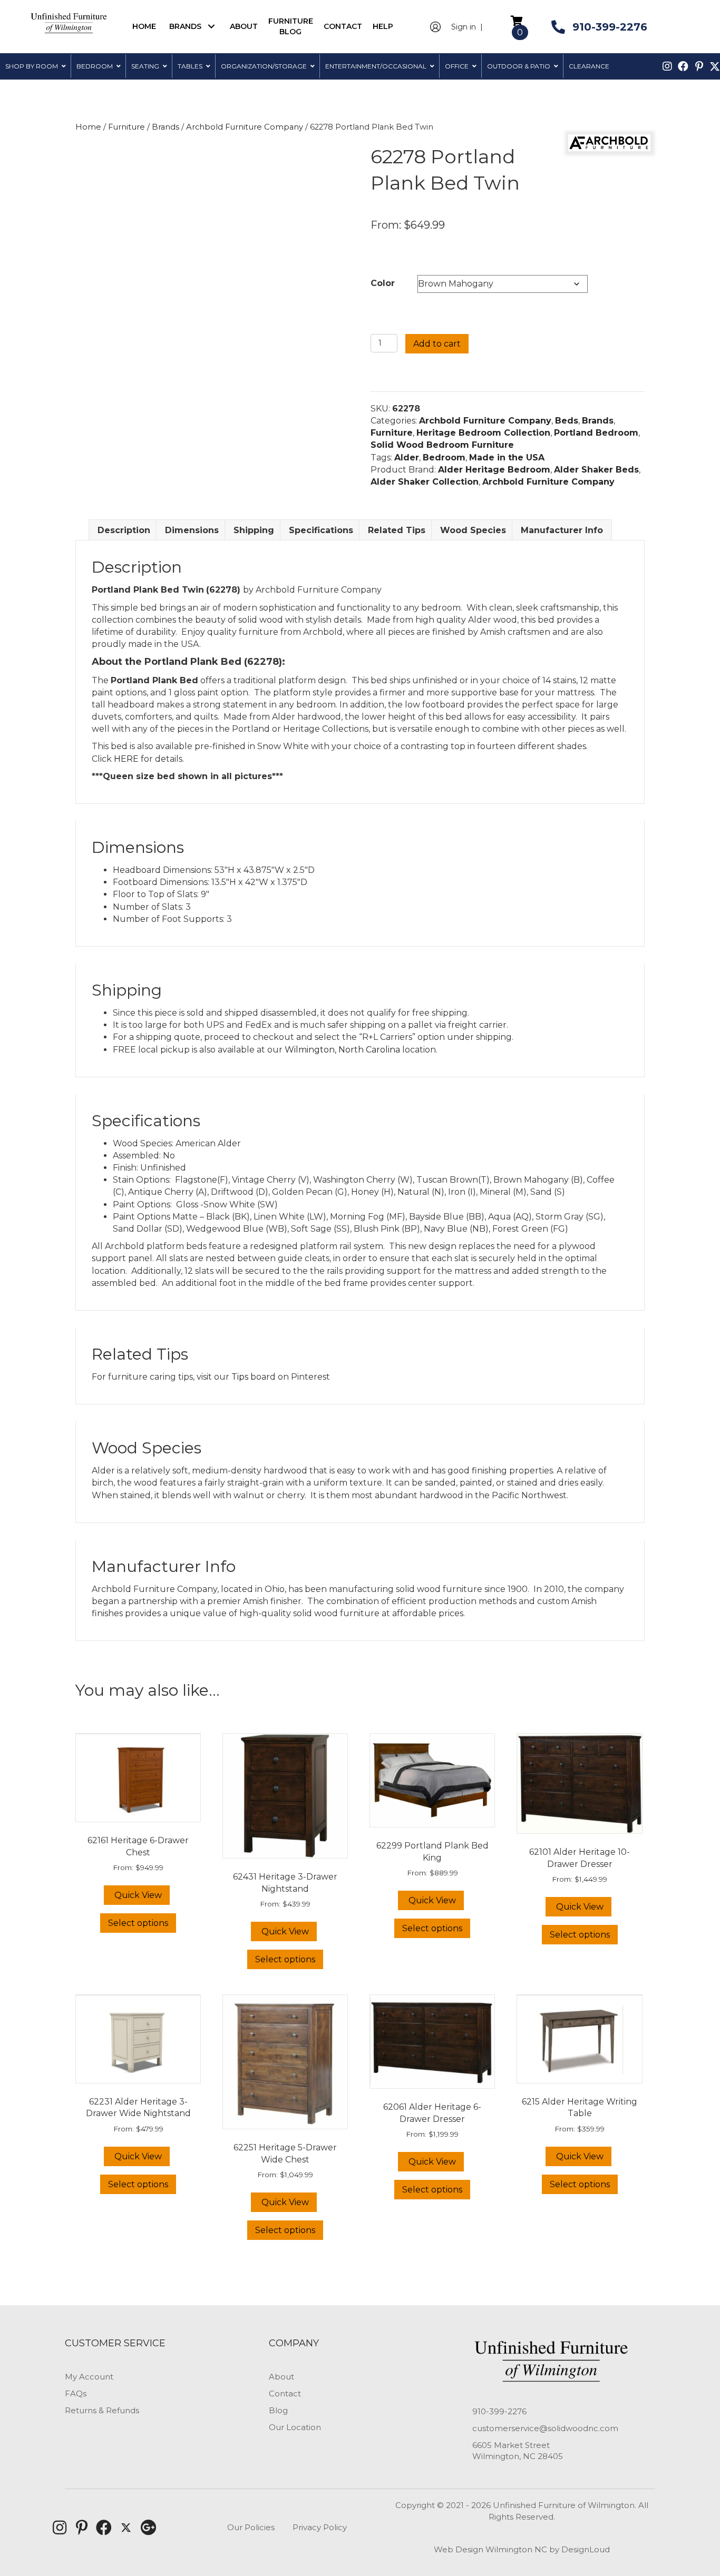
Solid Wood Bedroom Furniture (442, 445)
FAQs (76, 2393)
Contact (285, 2393)
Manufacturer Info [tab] (562, 530)
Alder (407, 458)
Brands (166, 127)
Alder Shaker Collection (425, 482)
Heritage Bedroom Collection (483, 433)
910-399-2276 (499, 2411)
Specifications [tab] (321, 530)
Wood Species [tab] (473, 530)
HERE (126, 759)
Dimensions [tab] (192, 530)
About (281, 2377)
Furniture (127, 127)
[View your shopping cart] (517, 20)
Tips (240, 1377)
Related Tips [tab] (397, 530)
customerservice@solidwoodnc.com (545, 2428)
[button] (212, 27)
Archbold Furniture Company (245, 127)
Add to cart (437, 344)
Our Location (295, 2427)
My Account (89, 2377)
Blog (278, 2410)
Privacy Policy (320, 2527)
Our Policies (251, 2527)
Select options (138, 1923)
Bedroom (444, 458)
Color (383, 283)
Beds (567, 421)
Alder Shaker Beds (596, 470)
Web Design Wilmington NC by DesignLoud (522, 2549)
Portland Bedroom (596, 433)
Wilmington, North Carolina (342, 1050)
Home (88, 127)
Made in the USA (507, 458)
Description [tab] (124, 530)
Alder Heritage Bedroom (494, 470)
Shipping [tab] (254, 530)
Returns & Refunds (102, 2410)
